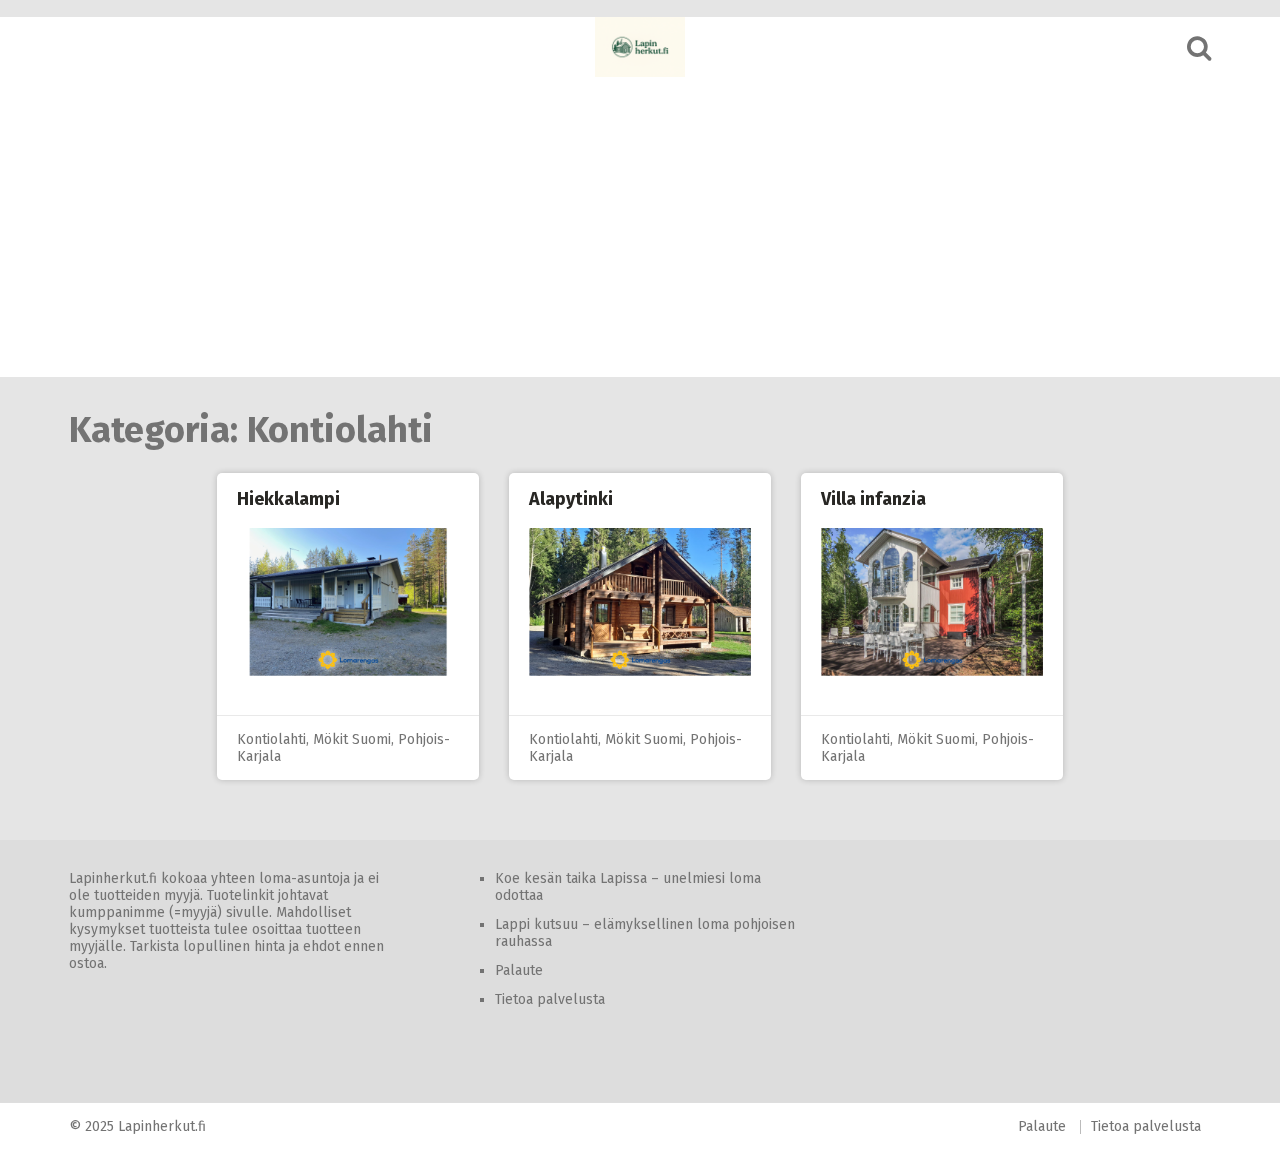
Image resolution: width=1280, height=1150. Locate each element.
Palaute (519, 970)
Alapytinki (571, 499)
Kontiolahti (271, 739)
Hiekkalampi (288, 499)
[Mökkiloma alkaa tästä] (640, 47)
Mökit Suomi (352, 739)
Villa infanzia (873, 499)
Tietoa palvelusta (550, 999)
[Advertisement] (640, 227)
